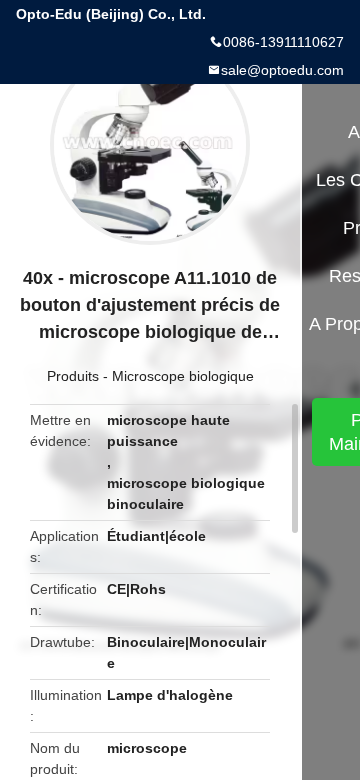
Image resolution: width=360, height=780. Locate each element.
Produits (73, 376)
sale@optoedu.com (282, 70)
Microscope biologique (183, 376)
